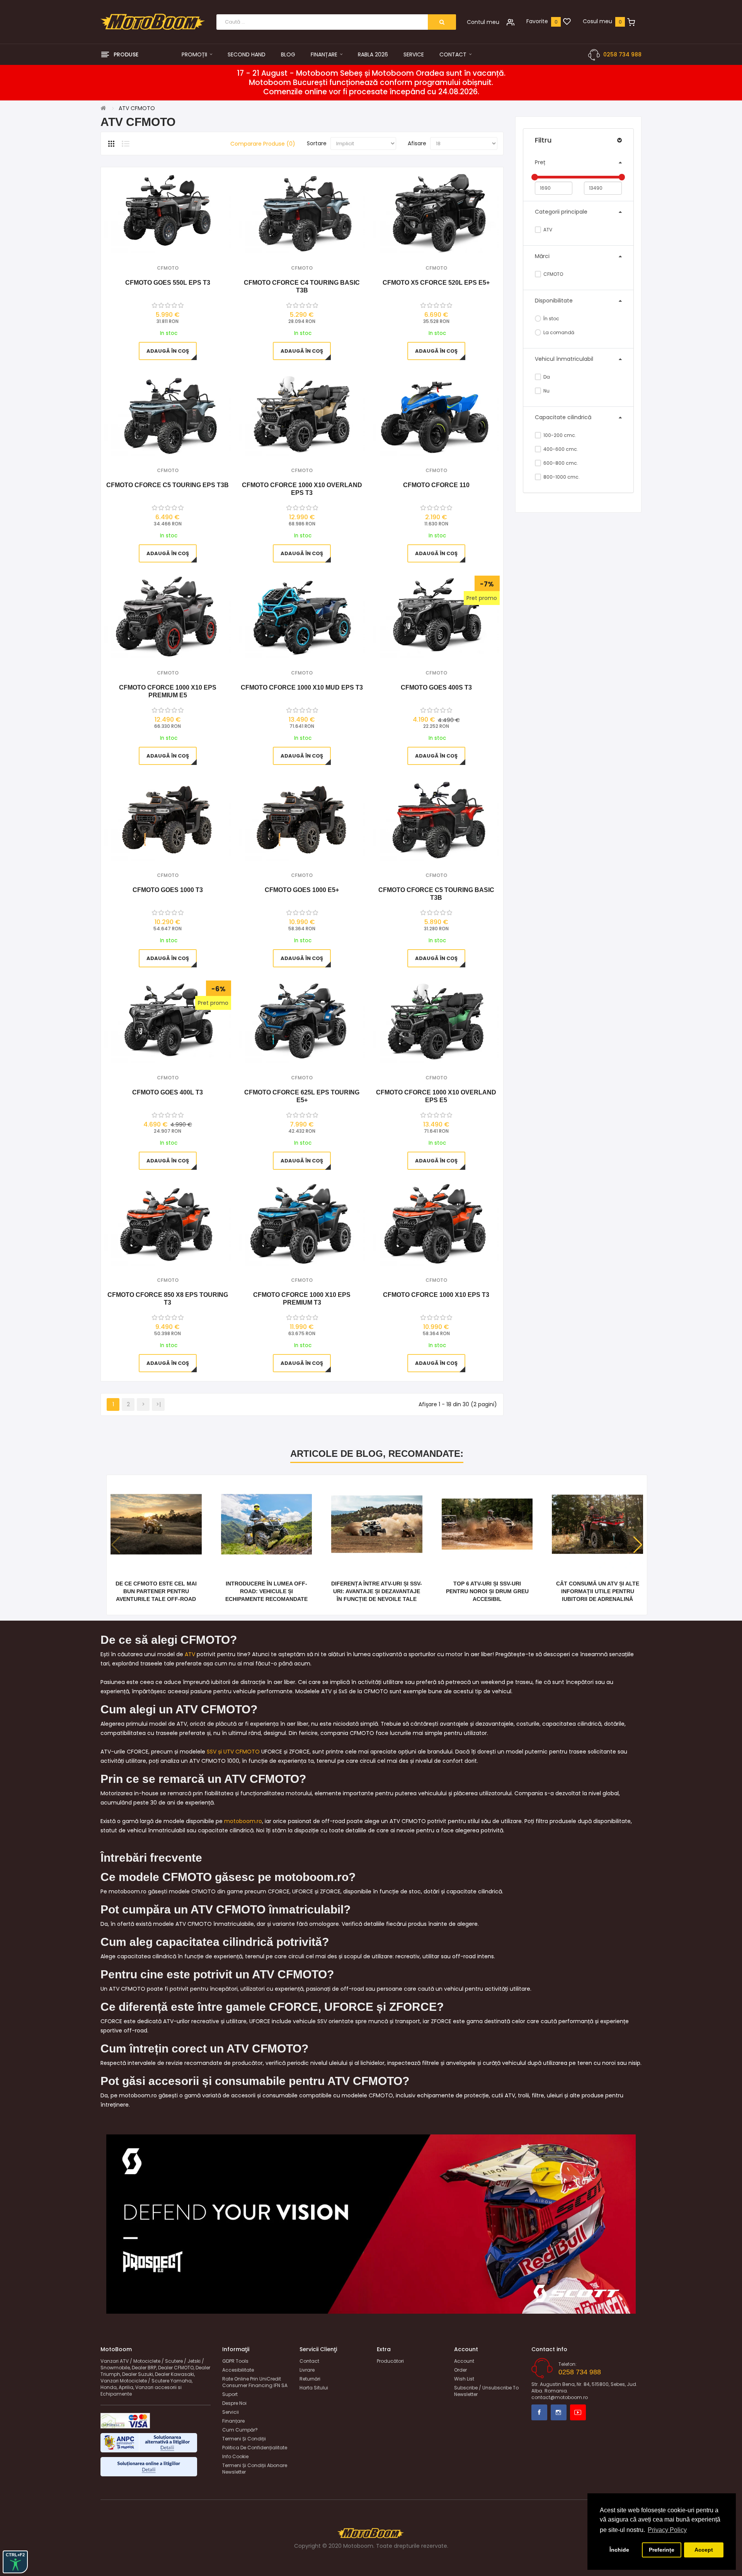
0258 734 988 (622, 54)
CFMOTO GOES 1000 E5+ (302, 890)
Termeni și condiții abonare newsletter (255, 2469)
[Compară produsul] (178, 244)
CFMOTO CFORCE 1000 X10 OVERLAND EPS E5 (436, 1096)
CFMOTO (553, 274)
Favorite (537, 21)
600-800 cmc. (560, 463)
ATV (547, 230)
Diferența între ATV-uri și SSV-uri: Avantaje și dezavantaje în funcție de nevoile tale (377, 1591)
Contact (309, 2361)
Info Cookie (235, 2456)
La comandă (558, 332)
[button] (638, 1545)
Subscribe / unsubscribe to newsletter (486, 2391)
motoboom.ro (243, 1821)
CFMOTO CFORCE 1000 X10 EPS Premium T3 (302, 1299)
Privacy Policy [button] (667, 2530)
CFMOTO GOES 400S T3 (436, 687)
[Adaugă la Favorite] (157, 244)
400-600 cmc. (560, 449)
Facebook (539, 2412)
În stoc (551, 319)
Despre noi (234, 2403)
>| (158, 1404)
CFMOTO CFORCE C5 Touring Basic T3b (436, 894)
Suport (230, 2394)
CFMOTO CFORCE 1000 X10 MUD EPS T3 (302, 687)
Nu (546, 391)
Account (464, 2361)
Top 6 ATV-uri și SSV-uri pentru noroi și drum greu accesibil (487, 1591)
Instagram (559, 2412)
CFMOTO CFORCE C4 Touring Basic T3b (302, 286)
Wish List (464, 2379)
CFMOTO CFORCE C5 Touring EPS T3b (168, 485)
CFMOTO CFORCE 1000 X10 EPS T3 (436, 1295)
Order (460, 2370)
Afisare (417, 143)
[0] (567, 22)
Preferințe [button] (662, 2550)
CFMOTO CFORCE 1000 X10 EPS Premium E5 (168, 691)
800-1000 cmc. (561, 477)
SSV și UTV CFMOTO (233, 1752)
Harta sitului (314, 2388)
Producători (390, 2361)
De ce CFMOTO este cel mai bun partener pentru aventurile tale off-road (156, 1591)
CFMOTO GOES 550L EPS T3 (168, 283)
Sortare (317, 143)
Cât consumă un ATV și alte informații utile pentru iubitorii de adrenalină (598, 1591)
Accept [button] (704, 2550)
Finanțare (233, 2421)
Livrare (307, 2370)
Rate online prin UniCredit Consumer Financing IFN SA (255, 2382)
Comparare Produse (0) (263, 144)
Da (546, 377)
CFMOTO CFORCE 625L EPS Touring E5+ (302, 1096)
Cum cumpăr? (240, 2430)
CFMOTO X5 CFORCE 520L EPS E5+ (436, 283)
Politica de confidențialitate (255, 2448)
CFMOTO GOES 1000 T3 (168, 890)
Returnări (310, 2379)
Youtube (578, 2412)
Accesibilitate (238, 2370)
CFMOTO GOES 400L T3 (168, 1092)
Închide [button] (619, 2550)
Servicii (231, 2412)
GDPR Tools (235, 2361)
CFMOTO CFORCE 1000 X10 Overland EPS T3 (302, 489)
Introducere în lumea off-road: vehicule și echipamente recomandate (266, 1591)
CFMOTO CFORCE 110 (436, 485)
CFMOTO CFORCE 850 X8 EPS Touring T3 (168, 1299)
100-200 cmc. (559, 435)
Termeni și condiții (244, 2439)
